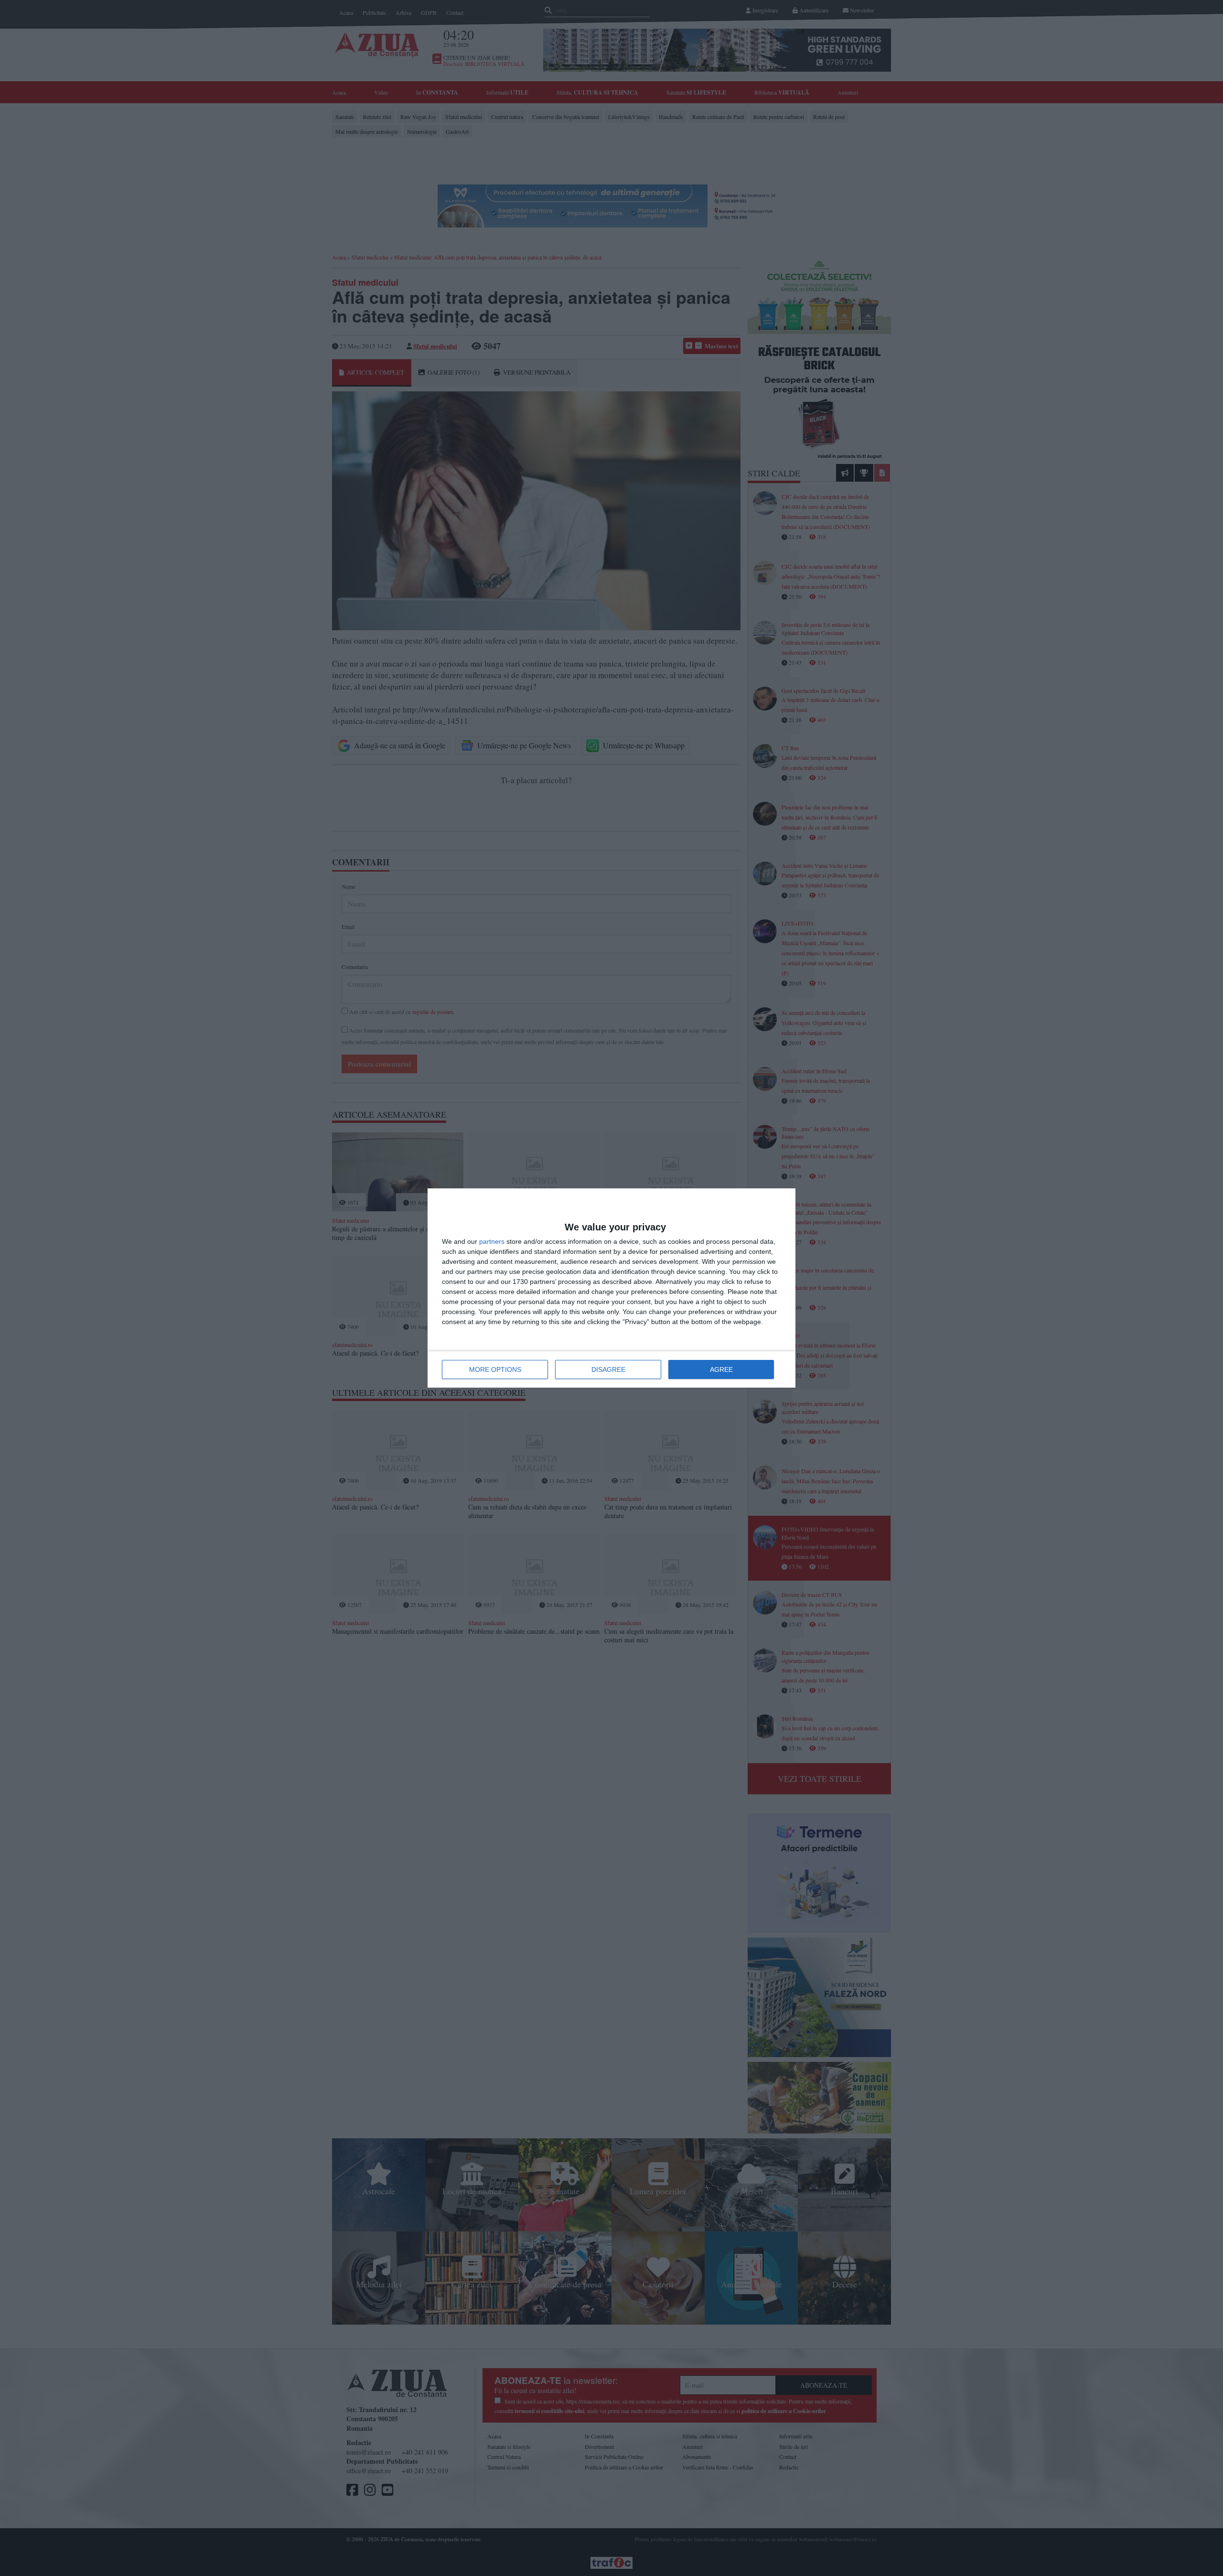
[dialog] (611, 1288)
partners (492, 1241)
